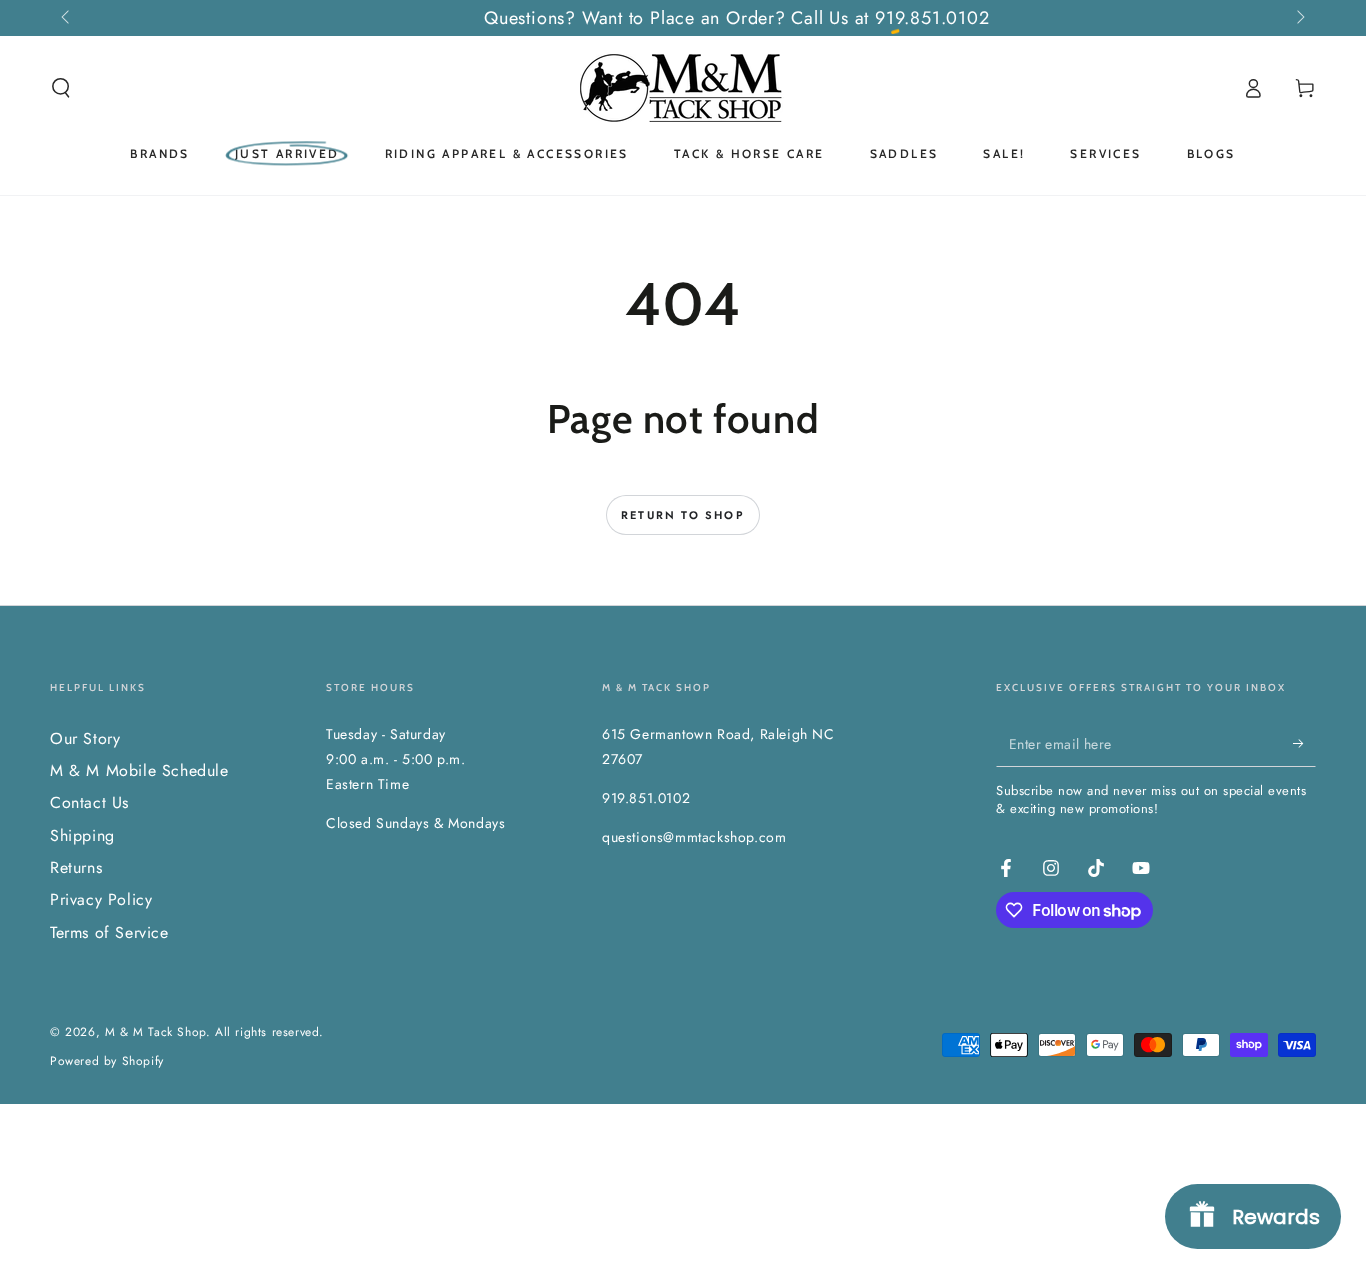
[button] (61, 88)
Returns (76, 867)
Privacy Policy (101, 899)
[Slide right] (1299, 18)
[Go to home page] (683, 88)
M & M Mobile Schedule (139, 770)
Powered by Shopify (107, 1061)
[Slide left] (67, 18)
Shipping (82, 835)
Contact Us (89, 802)
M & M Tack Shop (155, 1032)
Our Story (85, 738)
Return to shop (683, 515)
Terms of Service (109, 932)
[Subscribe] (1304, 744)
